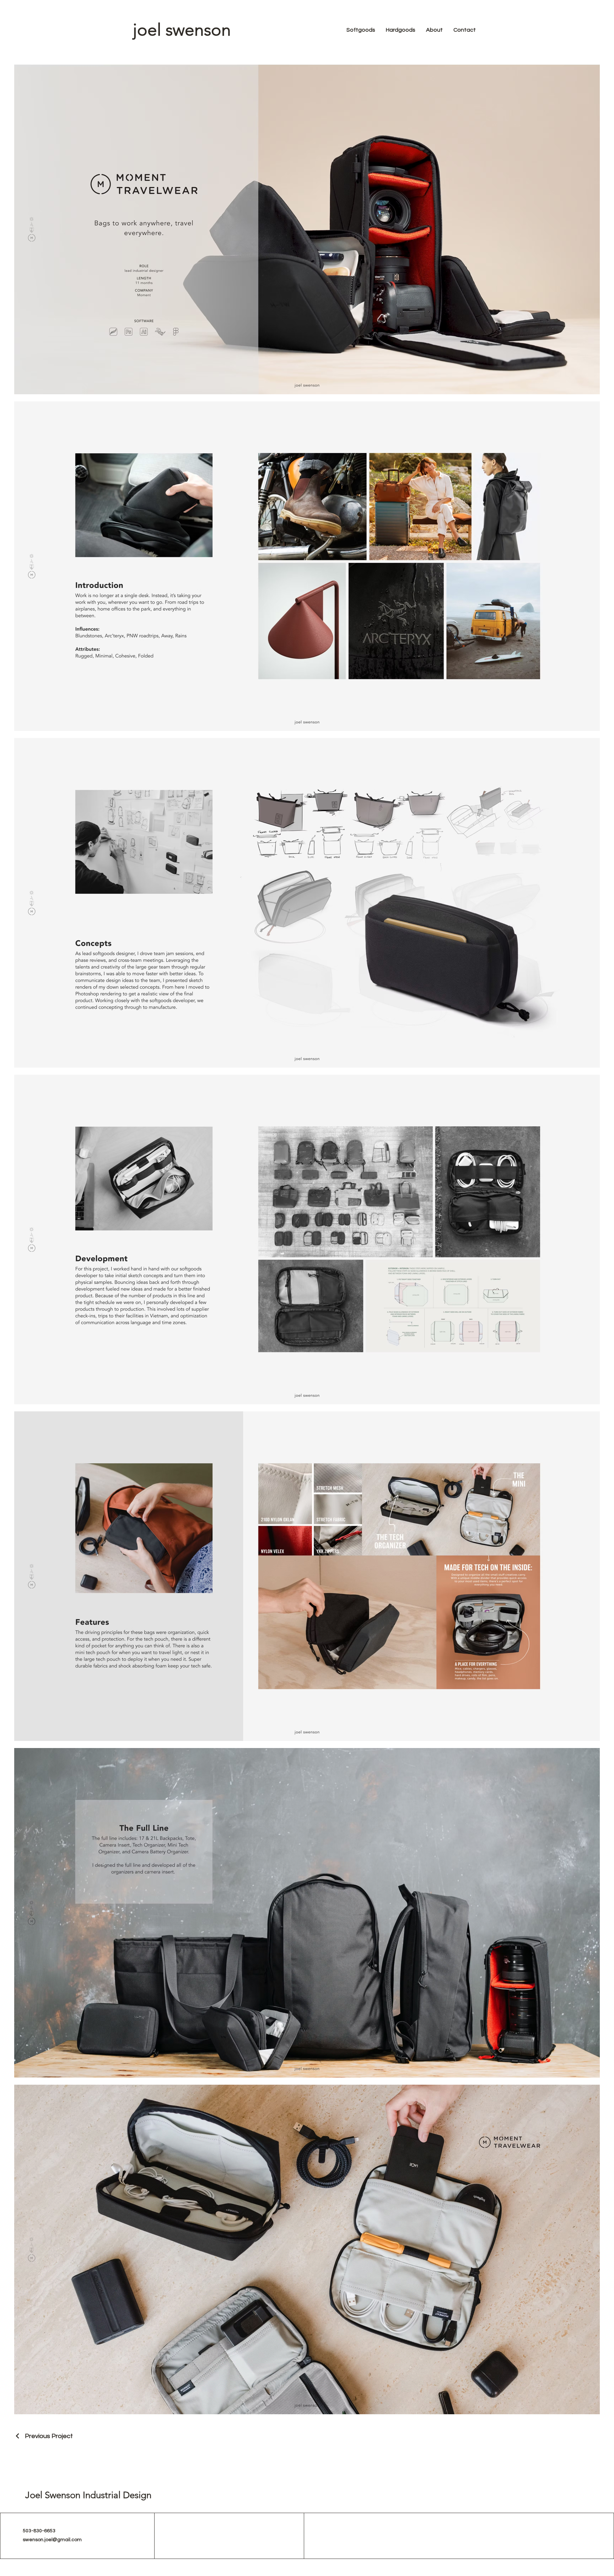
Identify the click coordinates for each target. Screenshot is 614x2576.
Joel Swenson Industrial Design (88, 2495)
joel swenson (182, 30)
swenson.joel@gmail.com (52, 2540)
